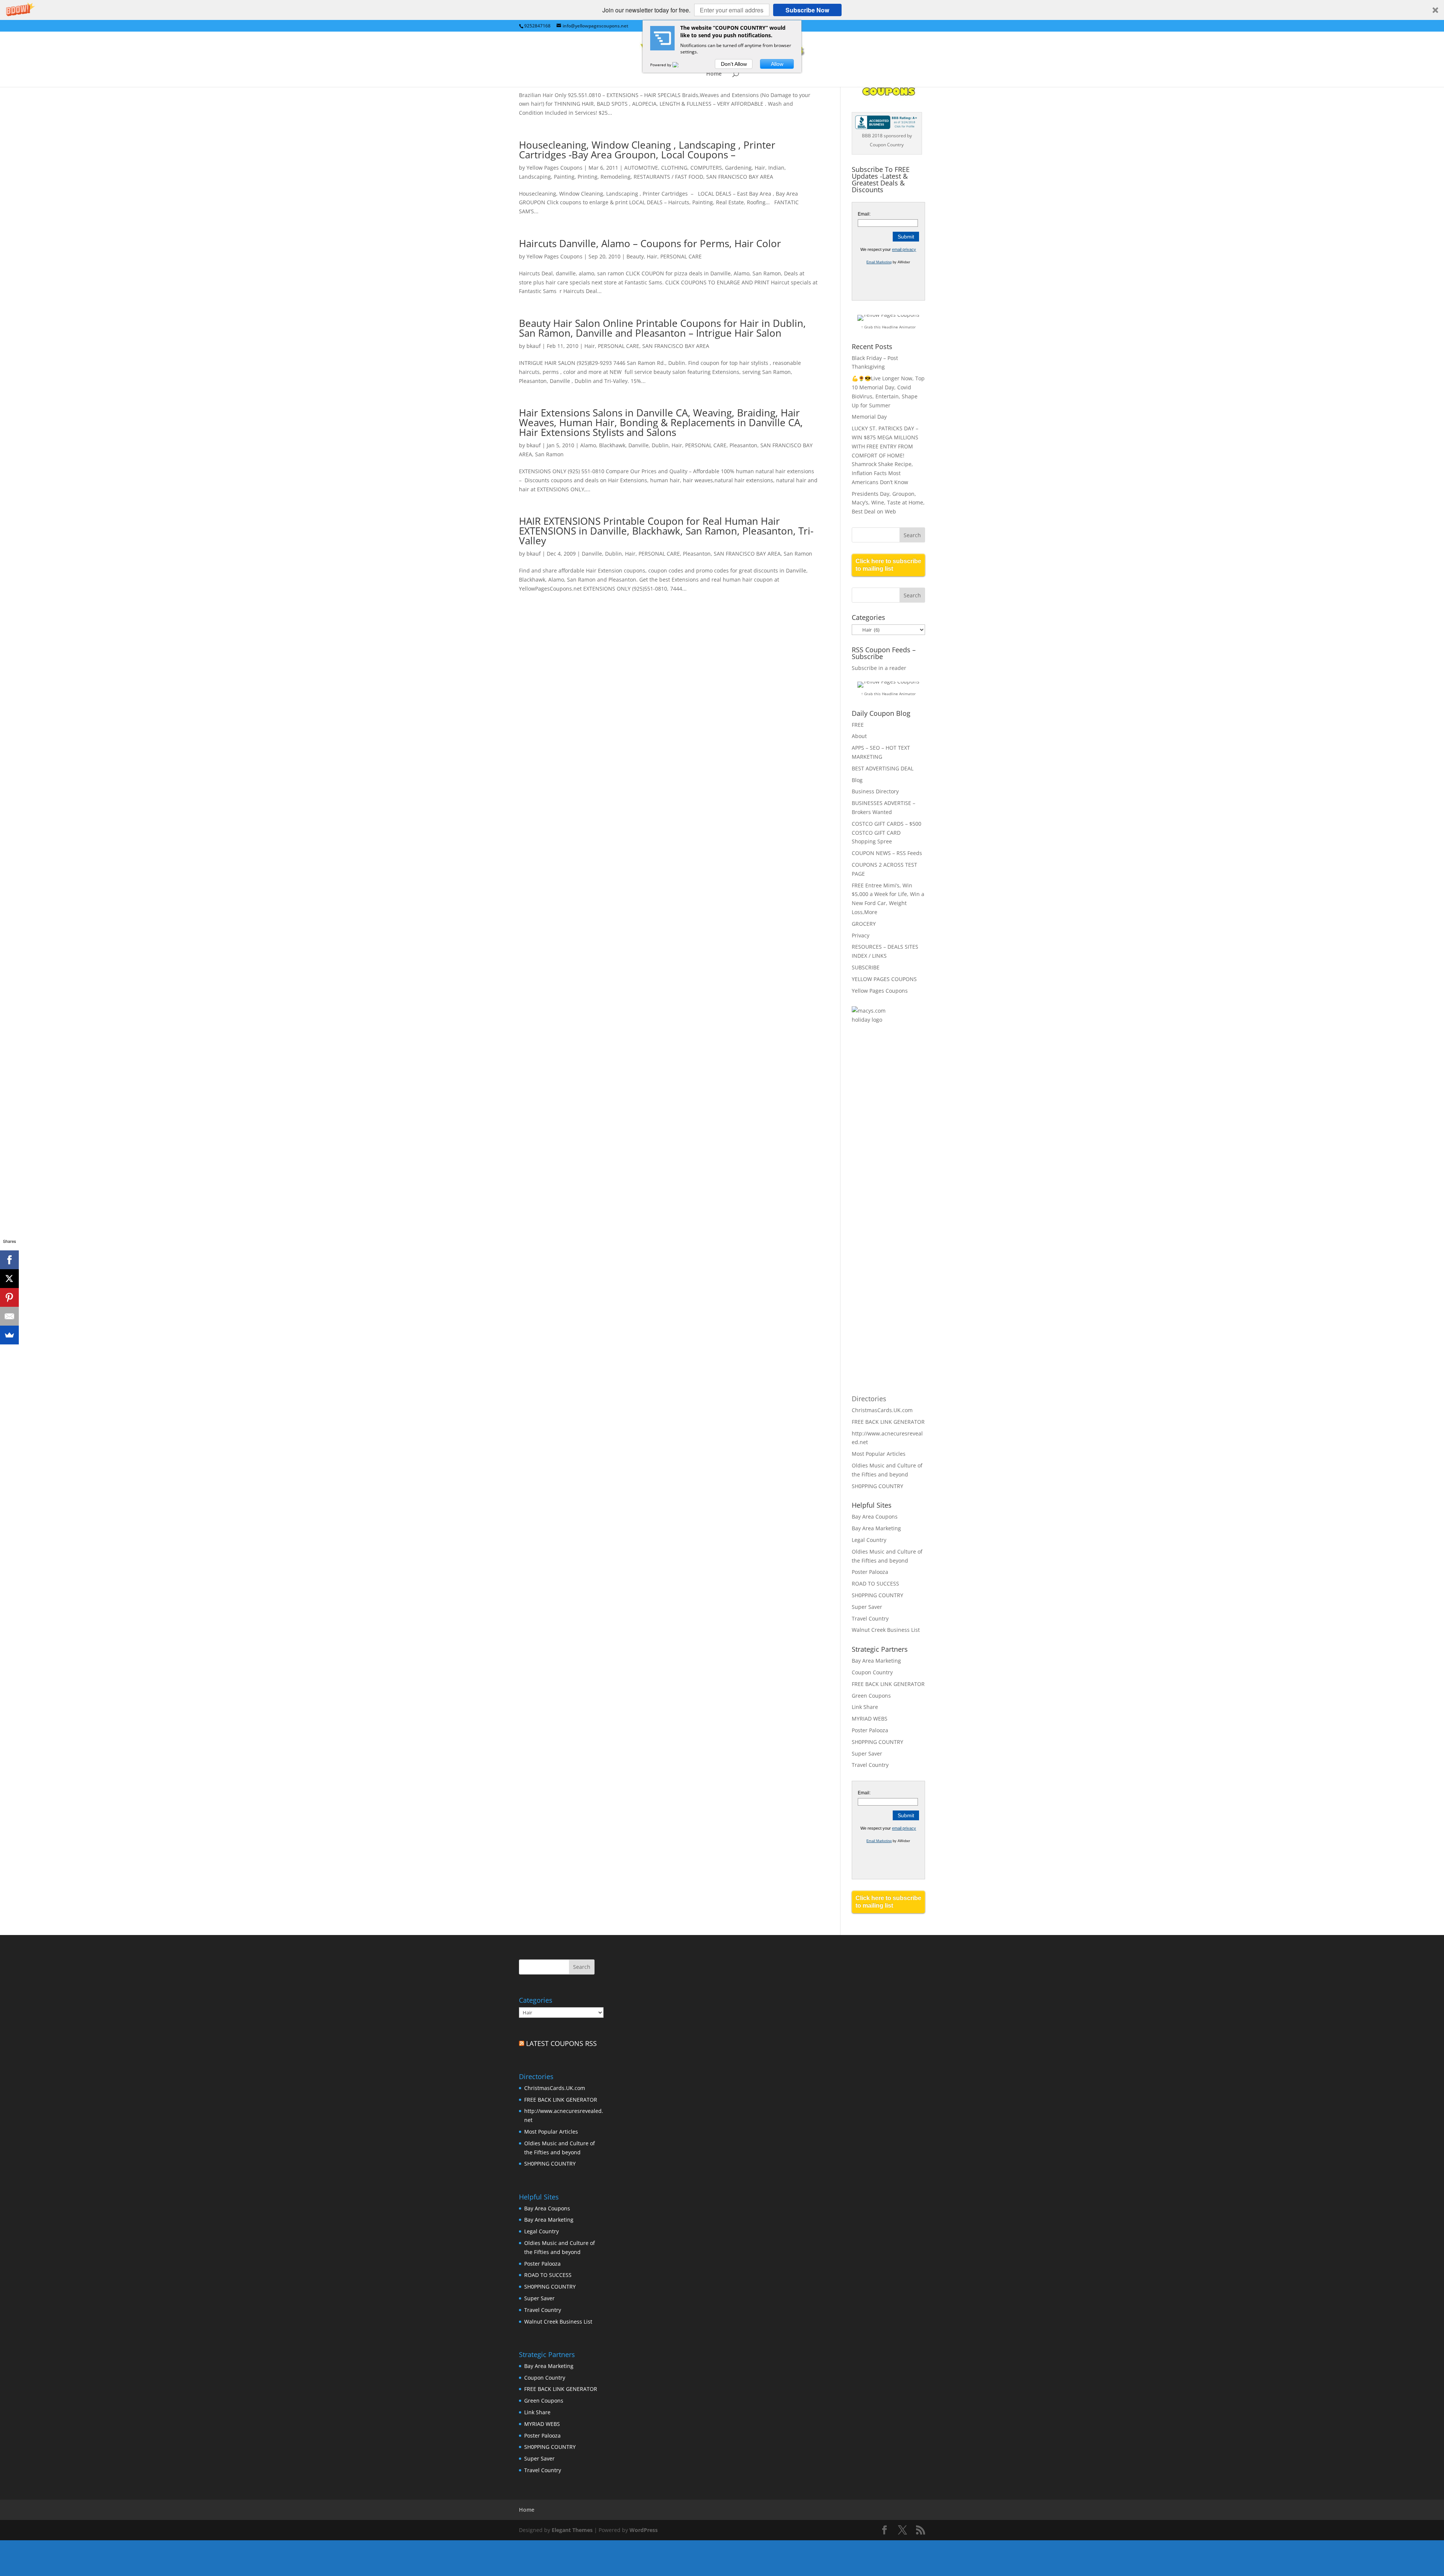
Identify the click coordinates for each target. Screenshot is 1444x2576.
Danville (639, 445)
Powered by (661, 65)
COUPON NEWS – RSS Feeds (887, 853)
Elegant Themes (572, 2530)
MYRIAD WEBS (870, 1719)
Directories (869, 1399)
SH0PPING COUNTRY (877, 1486)
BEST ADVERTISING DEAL (883, 768)
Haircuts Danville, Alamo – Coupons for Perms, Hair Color (650, 243)
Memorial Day (869, 417)
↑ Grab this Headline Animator (888, 327)
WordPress (644, 2530)
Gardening (738, 168)
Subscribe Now (807, 10)
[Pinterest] (9, 1297)
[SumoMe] (9, 1335)
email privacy (904, 249)
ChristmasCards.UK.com (882, 1410)
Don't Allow (734, 64)
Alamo (588, 445)
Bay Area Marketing (876, 1528)
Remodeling (616, 177)
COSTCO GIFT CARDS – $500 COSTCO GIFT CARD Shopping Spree (887, 833)
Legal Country (869, 1540)
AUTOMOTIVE (641, 168)
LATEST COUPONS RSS (561, 2043)
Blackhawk (612, 445)
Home (714, 74)
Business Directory (875, 791)
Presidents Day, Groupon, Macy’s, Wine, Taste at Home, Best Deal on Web (888, 503)
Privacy (861, 935)
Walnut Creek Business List (886, 1630)
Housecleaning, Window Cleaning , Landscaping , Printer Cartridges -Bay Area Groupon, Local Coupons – (647, 150)
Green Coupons (871, 1696)
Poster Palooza (870, 1572)
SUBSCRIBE (866, 967)
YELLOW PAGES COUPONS (884, 979)
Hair (760, 168)
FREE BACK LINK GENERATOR (888, 1422)
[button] (722, 10)
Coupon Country (872, 1672)
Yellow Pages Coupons (554, 168)
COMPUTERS (706, 168)
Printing (588, 177)
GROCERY (864, 924)
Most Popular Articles (879, 1454)
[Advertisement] (882, 1153)
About (859, 736)
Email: (864, 214)
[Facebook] (9, 1260)
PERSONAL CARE (681, 256)
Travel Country (870, 1618)
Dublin (660, 445)
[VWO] (680, 65)
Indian (776, 168)
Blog (857, 780)
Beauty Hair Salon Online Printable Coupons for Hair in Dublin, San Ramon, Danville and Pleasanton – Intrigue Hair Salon (662, 328)
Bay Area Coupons (875, 1517)
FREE (858, 725)
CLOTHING (674, 168)
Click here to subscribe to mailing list (888, 565)
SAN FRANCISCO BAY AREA (740, 177)
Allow (777, 64)
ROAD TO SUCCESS (875, 1583)
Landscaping (535, 177)
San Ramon (549, 454)
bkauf (534, 346)
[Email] (9, 1316)
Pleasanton (743, 445)
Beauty (635, 256)
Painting (564, 177)
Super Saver (867, 1607)
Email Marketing (879, 262)
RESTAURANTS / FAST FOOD (668, 177)
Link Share (865, 1707)
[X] (9, 1279)
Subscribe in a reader (879, 668)
